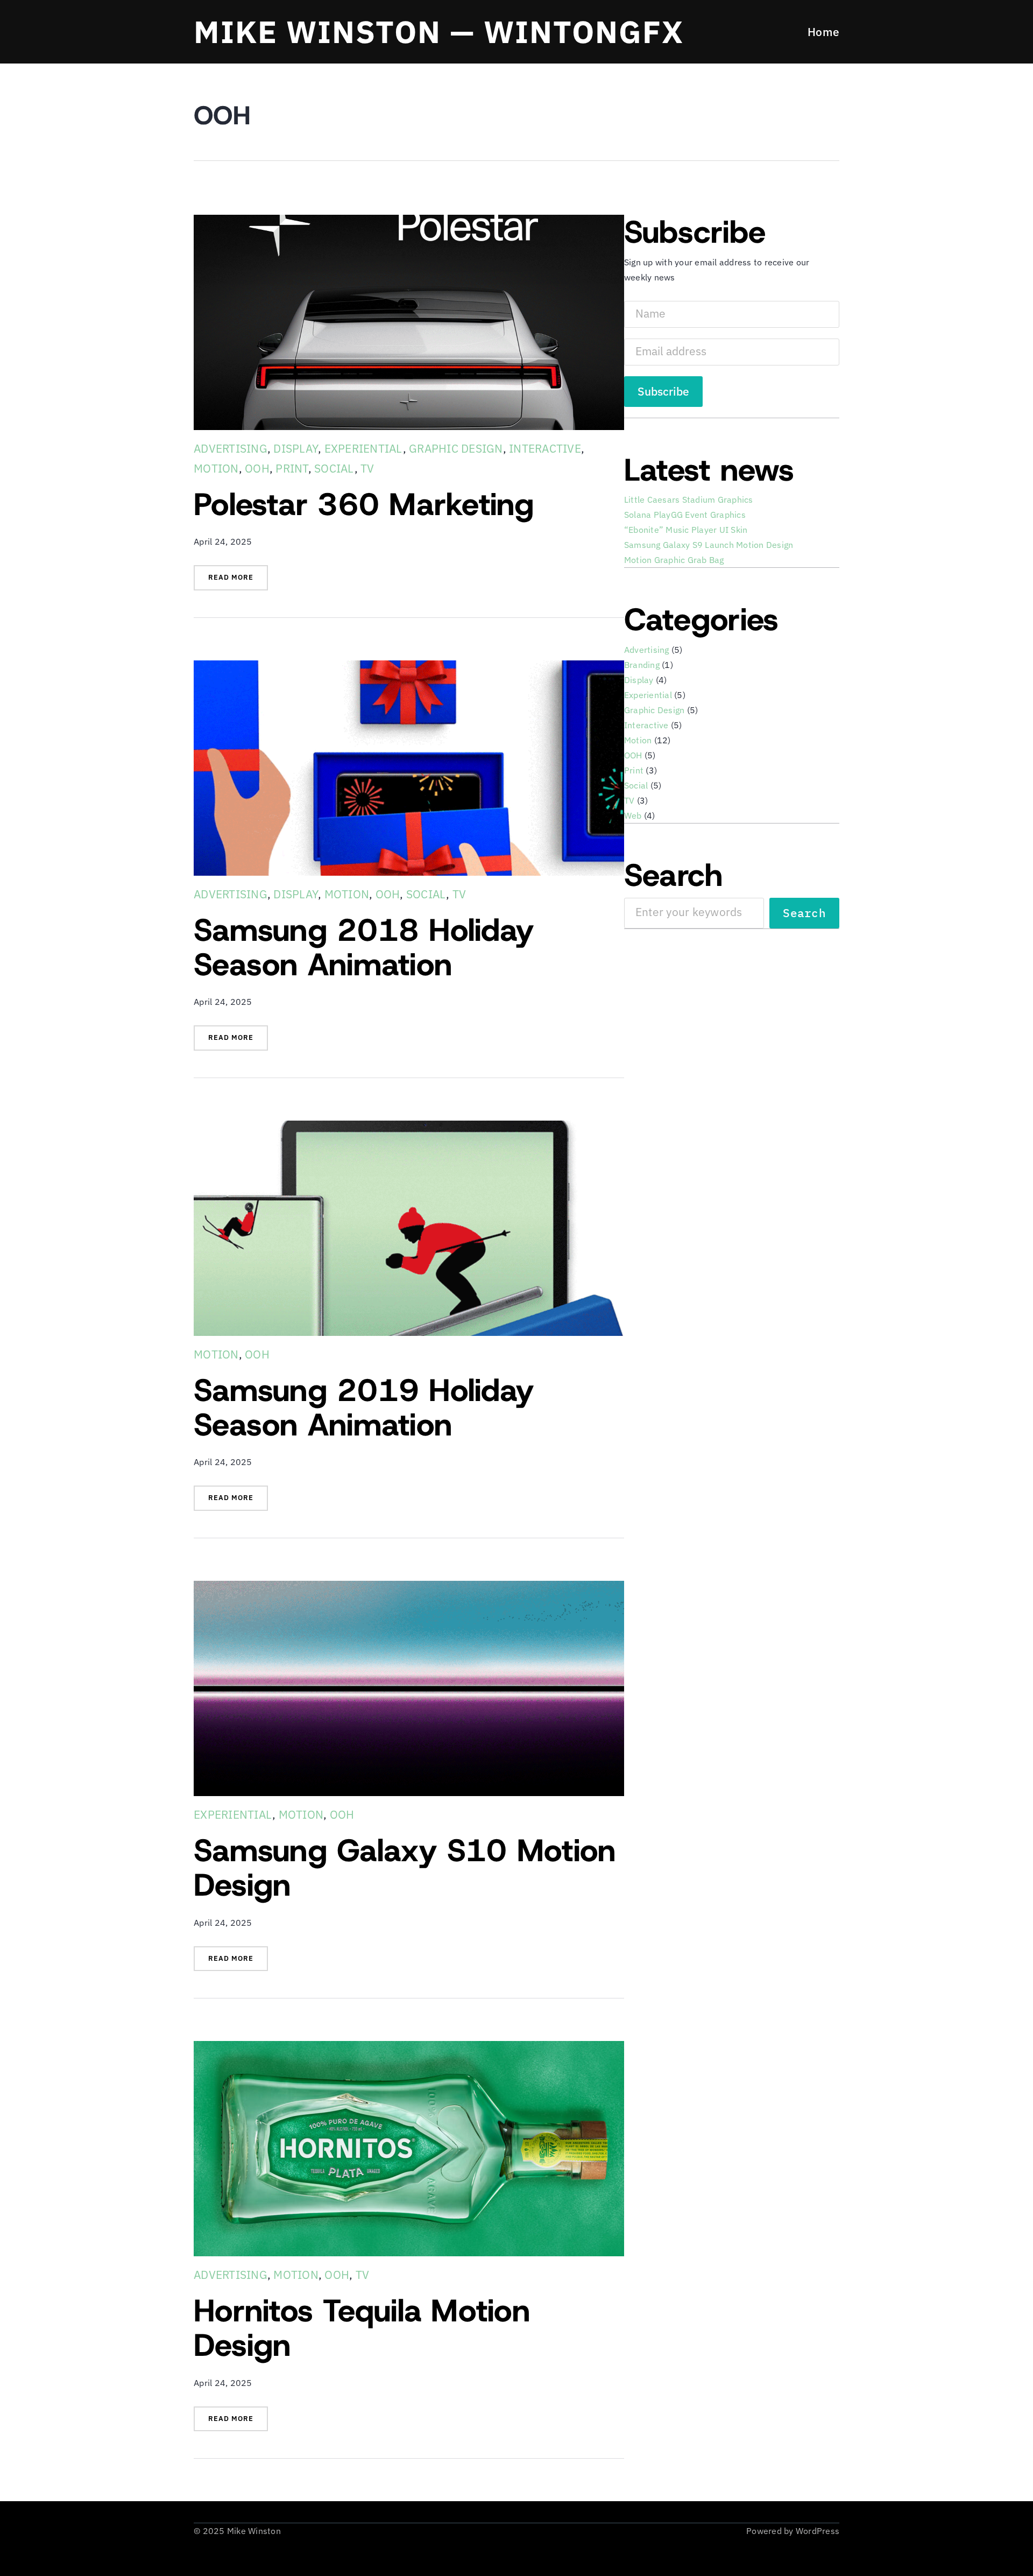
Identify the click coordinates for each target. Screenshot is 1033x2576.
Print (292, 468)
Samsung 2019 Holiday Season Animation (364, 1407)
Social (334, 468)
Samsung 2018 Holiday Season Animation (364, 947)
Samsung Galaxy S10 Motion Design (405, 1868)
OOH (257, 468)
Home (823, 32)
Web (633, 815)
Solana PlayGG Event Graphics (685, 515)
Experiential (364, 448)
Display (296, 448)
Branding (642, 665)
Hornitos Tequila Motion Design (362, 2328)
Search (804, 913)
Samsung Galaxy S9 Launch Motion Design (709, 545)
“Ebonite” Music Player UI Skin (686, 530)
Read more (238, 581)
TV (367, 468)
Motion (216, 468)
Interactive (545, 448)
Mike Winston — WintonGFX (439, 31)
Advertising (231, 448)
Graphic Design (456, 448)
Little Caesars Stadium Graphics (689, 499)
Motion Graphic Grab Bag (674, 560)
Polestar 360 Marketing (364, 504)
